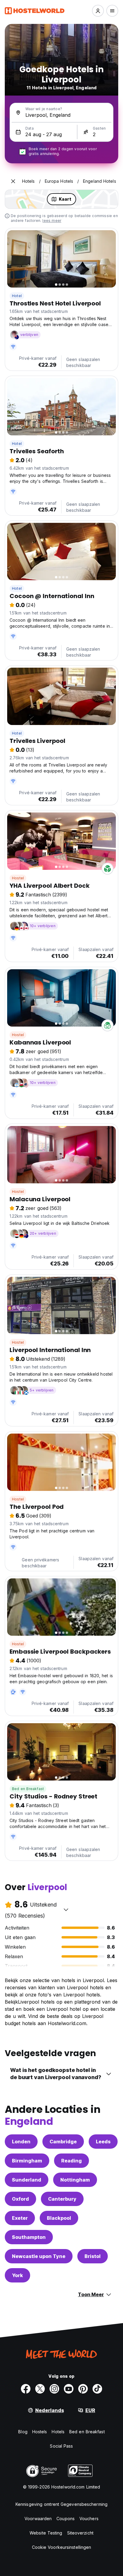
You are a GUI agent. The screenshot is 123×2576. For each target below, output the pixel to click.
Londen (21, 2142)
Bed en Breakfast (28, 1789)
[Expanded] (13, 181)
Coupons (66, 2519)
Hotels (58, 2432)
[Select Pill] (98, 11)
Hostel (18, 878)
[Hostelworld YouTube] (69, 2389)
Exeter (20, 2218)
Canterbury (62, 2199)
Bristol (93, 2256)
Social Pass (61, 2446)
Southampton (29, 2237)
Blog (23, 2432)
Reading (72, 2161)
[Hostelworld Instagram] (54, 2389)
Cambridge (63, 2142)
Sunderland (27, 2180)
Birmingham (27, 2161)
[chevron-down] (66, 1910)
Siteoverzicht (80, 2533)
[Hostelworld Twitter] (40, 2389)
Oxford (20, 2199)
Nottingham (75, 2180)
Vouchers (89, 2519)
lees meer (52, 221)
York (17, 2275)
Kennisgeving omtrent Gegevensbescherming (61, 2504)
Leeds (103, 2142)
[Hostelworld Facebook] (26, 2389)
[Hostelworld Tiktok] (97, 2389)
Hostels (40, 2432)
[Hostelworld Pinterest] (83, 2389)
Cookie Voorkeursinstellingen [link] (62, 2547)
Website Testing (46, 2533)
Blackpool (59, 2218)
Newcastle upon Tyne (39, 2256)
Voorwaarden (38, 2519)
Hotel (17, 296)
